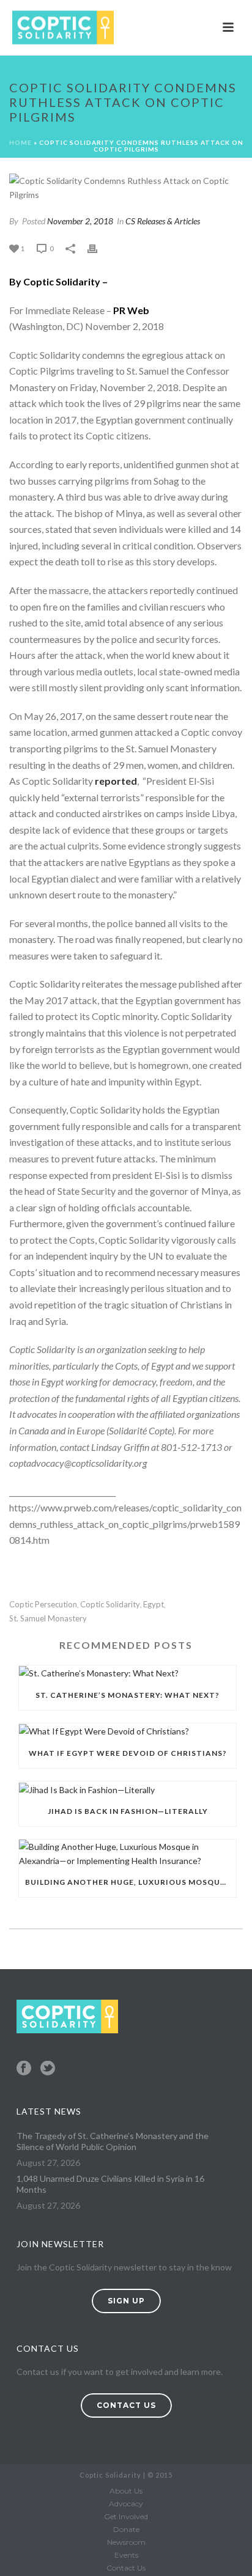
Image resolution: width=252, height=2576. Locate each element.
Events (126, 2555)
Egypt (154, 1605)
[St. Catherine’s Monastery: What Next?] (128, 1673)
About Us (126, 2491)
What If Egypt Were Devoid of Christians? (128, 1753)
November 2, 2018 (80, 221)
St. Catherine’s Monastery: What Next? (128, 1695)
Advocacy (126, 2504)
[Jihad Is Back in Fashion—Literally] (128, 1789)
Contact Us (126, 2568)
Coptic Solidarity (110, 1605)
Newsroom (126, 2542)
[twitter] (48, 2069)
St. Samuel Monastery (48, 1619)
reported (116, 781)
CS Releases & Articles (163, 221)
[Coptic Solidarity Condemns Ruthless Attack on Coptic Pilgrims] (126, 188)
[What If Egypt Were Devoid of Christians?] (128, 1731)
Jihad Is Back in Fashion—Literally (128, 1811)
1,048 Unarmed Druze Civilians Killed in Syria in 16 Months (110, 2184)
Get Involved (126, 2516)
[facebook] (24, 2069)
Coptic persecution (43, 1605)
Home (20, 142)
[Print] (98, 248)
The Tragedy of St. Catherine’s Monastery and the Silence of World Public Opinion (113, 2141)
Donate (126, 2529)
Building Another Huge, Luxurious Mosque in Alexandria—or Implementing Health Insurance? (131, 1882)
